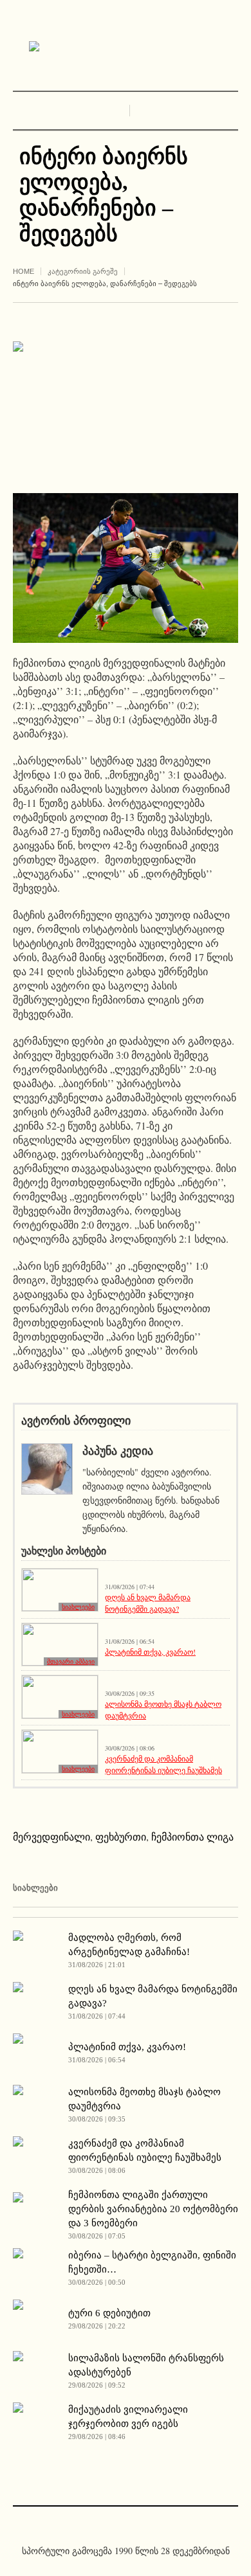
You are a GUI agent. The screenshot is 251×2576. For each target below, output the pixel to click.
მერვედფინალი (51, 1836)
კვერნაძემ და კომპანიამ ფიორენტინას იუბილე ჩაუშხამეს (163, 1764)
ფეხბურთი (121, 1836)
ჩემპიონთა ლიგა (192, 1836)
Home (23, 271)
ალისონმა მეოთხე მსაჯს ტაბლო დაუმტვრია (163, 1709)
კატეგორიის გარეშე (83, 271)
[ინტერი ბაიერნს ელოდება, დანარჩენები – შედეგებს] (126, 407)
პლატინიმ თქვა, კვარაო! (150, 1652)
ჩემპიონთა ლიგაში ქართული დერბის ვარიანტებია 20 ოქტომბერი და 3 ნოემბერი (153, 2209)
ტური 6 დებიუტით (109, 2313)
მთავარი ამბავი (71, 1662)
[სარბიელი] (126, 47)
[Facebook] (116, 2523)
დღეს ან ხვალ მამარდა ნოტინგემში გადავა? (148, 1603)
